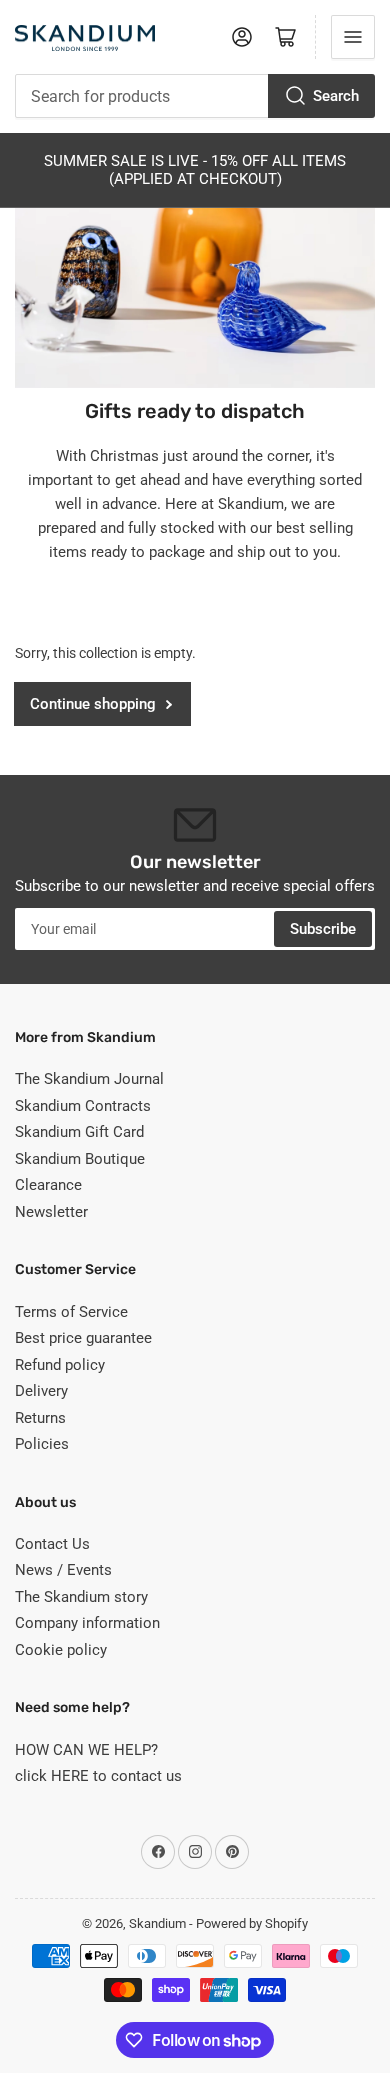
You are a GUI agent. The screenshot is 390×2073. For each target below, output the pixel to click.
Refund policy (60, 1365)
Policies (42, 1444)
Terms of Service (71, 1312)
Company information (87, 1623)
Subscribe (323, 929)
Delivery (41, 1391)
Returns (40, 1418)
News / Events (63, 1570)
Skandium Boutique (80, 1159)
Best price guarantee (83, 1338)
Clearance (48, 1185)
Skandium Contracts (83, 1106)
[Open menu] (353, 37)
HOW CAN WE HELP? (86, 1750)
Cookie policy (61, 1650)
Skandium (157, 1923)
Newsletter (51, 1212)
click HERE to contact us (98, 1776)
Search (336, 96)
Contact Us (52, 1544)
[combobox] (195, 96)
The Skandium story (81, 1597)
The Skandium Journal (89, 1079)
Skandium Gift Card (79, 1132)
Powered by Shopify (252, 1923)
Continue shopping (93, 704)
